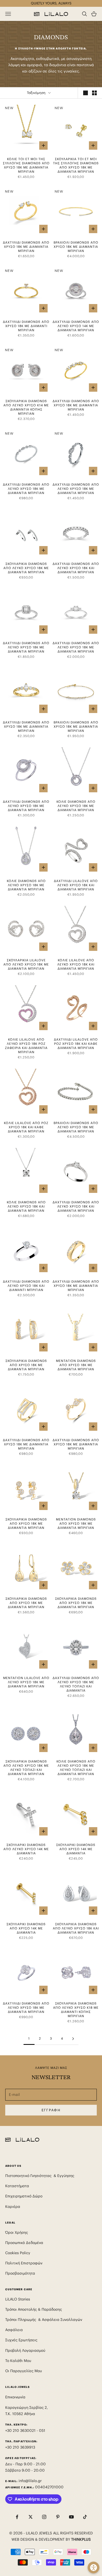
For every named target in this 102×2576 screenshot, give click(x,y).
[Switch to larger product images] (86, 93)
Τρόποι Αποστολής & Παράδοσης (34, 2309)
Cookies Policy (18, 2253)
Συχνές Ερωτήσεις (21, 2340)
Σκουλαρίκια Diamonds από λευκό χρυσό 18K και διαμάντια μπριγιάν (76, 1928)
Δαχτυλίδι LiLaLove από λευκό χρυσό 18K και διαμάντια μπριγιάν (76, 885)
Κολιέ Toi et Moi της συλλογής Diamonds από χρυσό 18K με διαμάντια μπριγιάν (26, 165)
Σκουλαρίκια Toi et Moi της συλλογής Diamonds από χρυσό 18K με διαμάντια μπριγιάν (76, 165)
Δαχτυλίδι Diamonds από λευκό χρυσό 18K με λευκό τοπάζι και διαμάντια (76, 1684)
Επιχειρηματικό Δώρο (24, 2196)
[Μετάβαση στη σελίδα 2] (73, 2039)
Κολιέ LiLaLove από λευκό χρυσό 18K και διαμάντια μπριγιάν (76, 964)
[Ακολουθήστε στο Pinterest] (58, 2517)
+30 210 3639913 (20, 2447)
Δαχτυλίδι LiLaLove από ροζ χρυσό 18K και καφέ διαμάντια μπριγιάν (76, 1044)
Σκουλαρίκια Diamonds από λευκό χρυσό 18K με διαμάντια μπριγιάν (26, 568)
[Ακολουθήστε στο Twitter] (31, 2517)
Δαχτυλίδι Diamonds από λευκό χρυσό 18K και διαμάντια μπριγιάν (76, 568)
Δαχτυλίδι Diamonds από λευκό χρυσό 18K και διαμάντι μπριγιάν (26, 1286)
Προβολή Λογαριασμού (25, 2350)
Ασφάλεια (14, 2330)
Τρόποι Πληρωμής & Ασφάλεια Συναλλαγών (44, 2320)
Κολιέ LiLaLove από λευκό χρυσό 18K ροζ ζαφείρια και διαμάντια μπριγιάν (26, 1046)
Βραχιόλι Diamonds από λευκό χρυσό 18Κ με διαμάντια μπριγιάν (76, 1127)
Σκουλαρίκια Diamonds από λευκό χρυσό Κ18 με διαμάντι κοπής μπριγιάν (76, 2010)
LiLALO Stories (18, 2299)
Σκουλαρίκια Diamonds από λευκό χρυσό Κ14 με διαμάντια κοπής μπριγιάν (26, 407)
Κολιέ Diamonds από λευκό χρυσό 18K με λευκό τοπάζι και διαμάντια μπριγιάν (76, 1768)
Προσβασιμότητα (20, 2273)
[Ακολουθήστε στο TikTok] (85, 2517)
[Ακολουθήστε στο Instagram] (44, 2517)
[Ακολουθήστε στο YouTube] (71, 2517)
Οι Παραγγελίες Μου (24, 2371)
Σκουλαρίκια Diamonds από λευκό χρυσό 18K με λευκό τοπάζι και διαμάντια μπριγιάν (26, 1768)
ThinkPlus (81, 2539)
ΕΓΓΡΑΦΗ (51, 2110)
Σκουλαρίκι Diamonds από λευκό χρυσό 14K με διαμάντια (26, 1849)
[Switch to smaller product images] (94, 93)
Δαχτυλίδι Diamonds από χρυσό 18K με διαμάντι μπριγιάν (26, 326)
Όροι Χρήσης (17, 2232)
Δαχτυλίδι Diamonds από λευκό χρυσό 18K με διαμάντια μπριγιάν (26, 489)
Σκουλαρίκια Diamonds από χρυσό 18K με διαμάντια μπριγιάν (26, 1365)
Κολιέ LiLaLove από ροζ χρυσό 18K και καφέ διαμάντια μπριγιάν (26, 1127)
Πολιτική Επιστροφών (24, 2263)
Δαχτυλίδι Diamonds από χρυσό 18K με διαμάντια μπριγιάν (26, 247)
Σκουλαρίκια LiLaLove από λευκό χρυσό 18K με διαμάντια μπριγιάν (26, 964)
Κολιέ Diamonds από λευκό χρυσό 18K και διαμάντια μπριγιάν (26, 1206)
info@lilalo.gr (30, 2481)
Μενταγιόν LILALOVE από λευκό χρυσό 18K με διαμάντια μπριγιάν (26, 1682)
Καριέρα (13, 2207)
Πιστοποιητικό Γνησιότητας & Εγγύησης (40, 2176)
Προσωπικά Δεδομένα (24, 2243)
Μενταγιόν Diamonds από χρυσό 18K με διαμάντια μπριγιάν (76, 1365)
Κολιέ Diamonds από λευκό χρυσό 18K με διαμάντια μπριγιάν (76, 806)
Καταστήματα (17, 2186)
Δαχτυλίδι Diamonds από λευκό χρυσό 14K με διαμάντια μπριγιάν (76, 326)
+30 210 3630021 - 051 (26, 2431)
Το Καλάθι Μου (18, 2361)
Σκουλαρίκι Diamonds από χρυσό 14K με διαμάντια (76, 1849)
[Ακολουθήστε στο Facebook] (17, 2517)
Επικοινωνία (15, 2397)
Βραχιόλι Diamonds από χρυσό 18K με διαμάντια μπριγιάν (76, 247)
